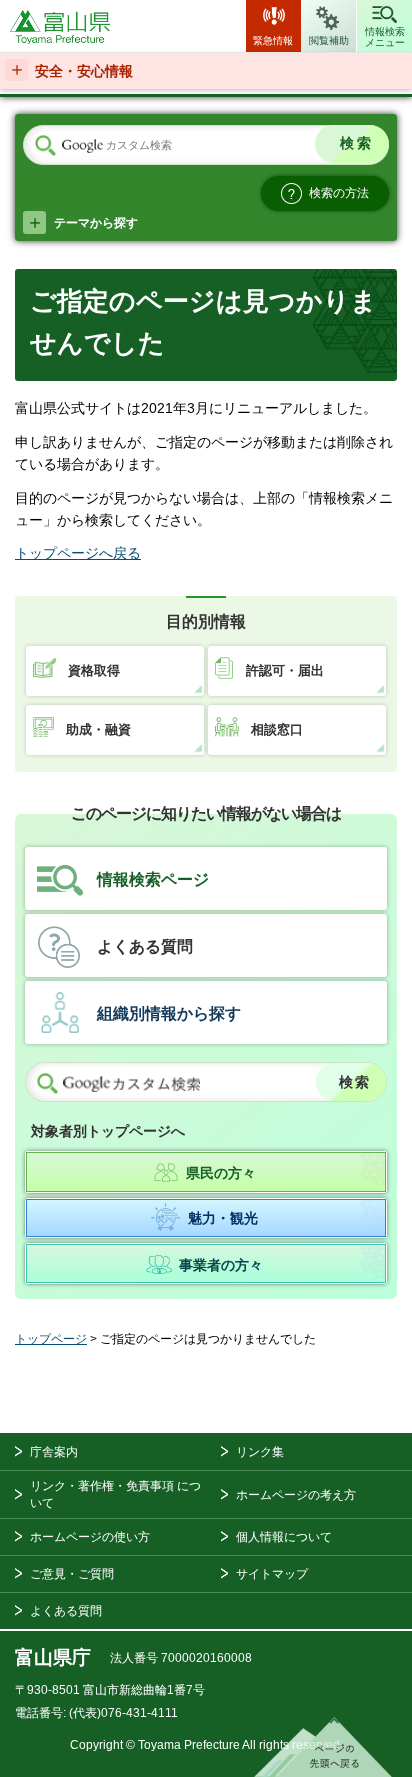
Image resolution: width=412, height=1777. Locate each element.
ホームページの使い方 (90, 1537)
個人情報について (284, 1537)
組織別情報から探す (169, 1013)
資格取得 (94, 670)
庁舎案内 (54, 1452)
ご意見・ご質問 (72, 1574)
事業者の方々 (221, 1265)
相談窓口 (277, 729)
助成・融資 (98, 729)
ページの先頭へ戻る (323, 1747)
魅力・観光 (223, 1218)
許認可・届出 (285, 670)
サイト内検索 (45, 146)
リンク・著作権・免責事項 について (115, 1494)
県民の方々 (221, 1173)
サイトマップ (272, 1574)
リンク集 (260, 1452)
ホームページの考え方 (296, 1495)
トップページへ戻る (78, 553)
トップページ (51, 1339)
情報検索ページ (153, 879)
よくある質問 (145, 946)
